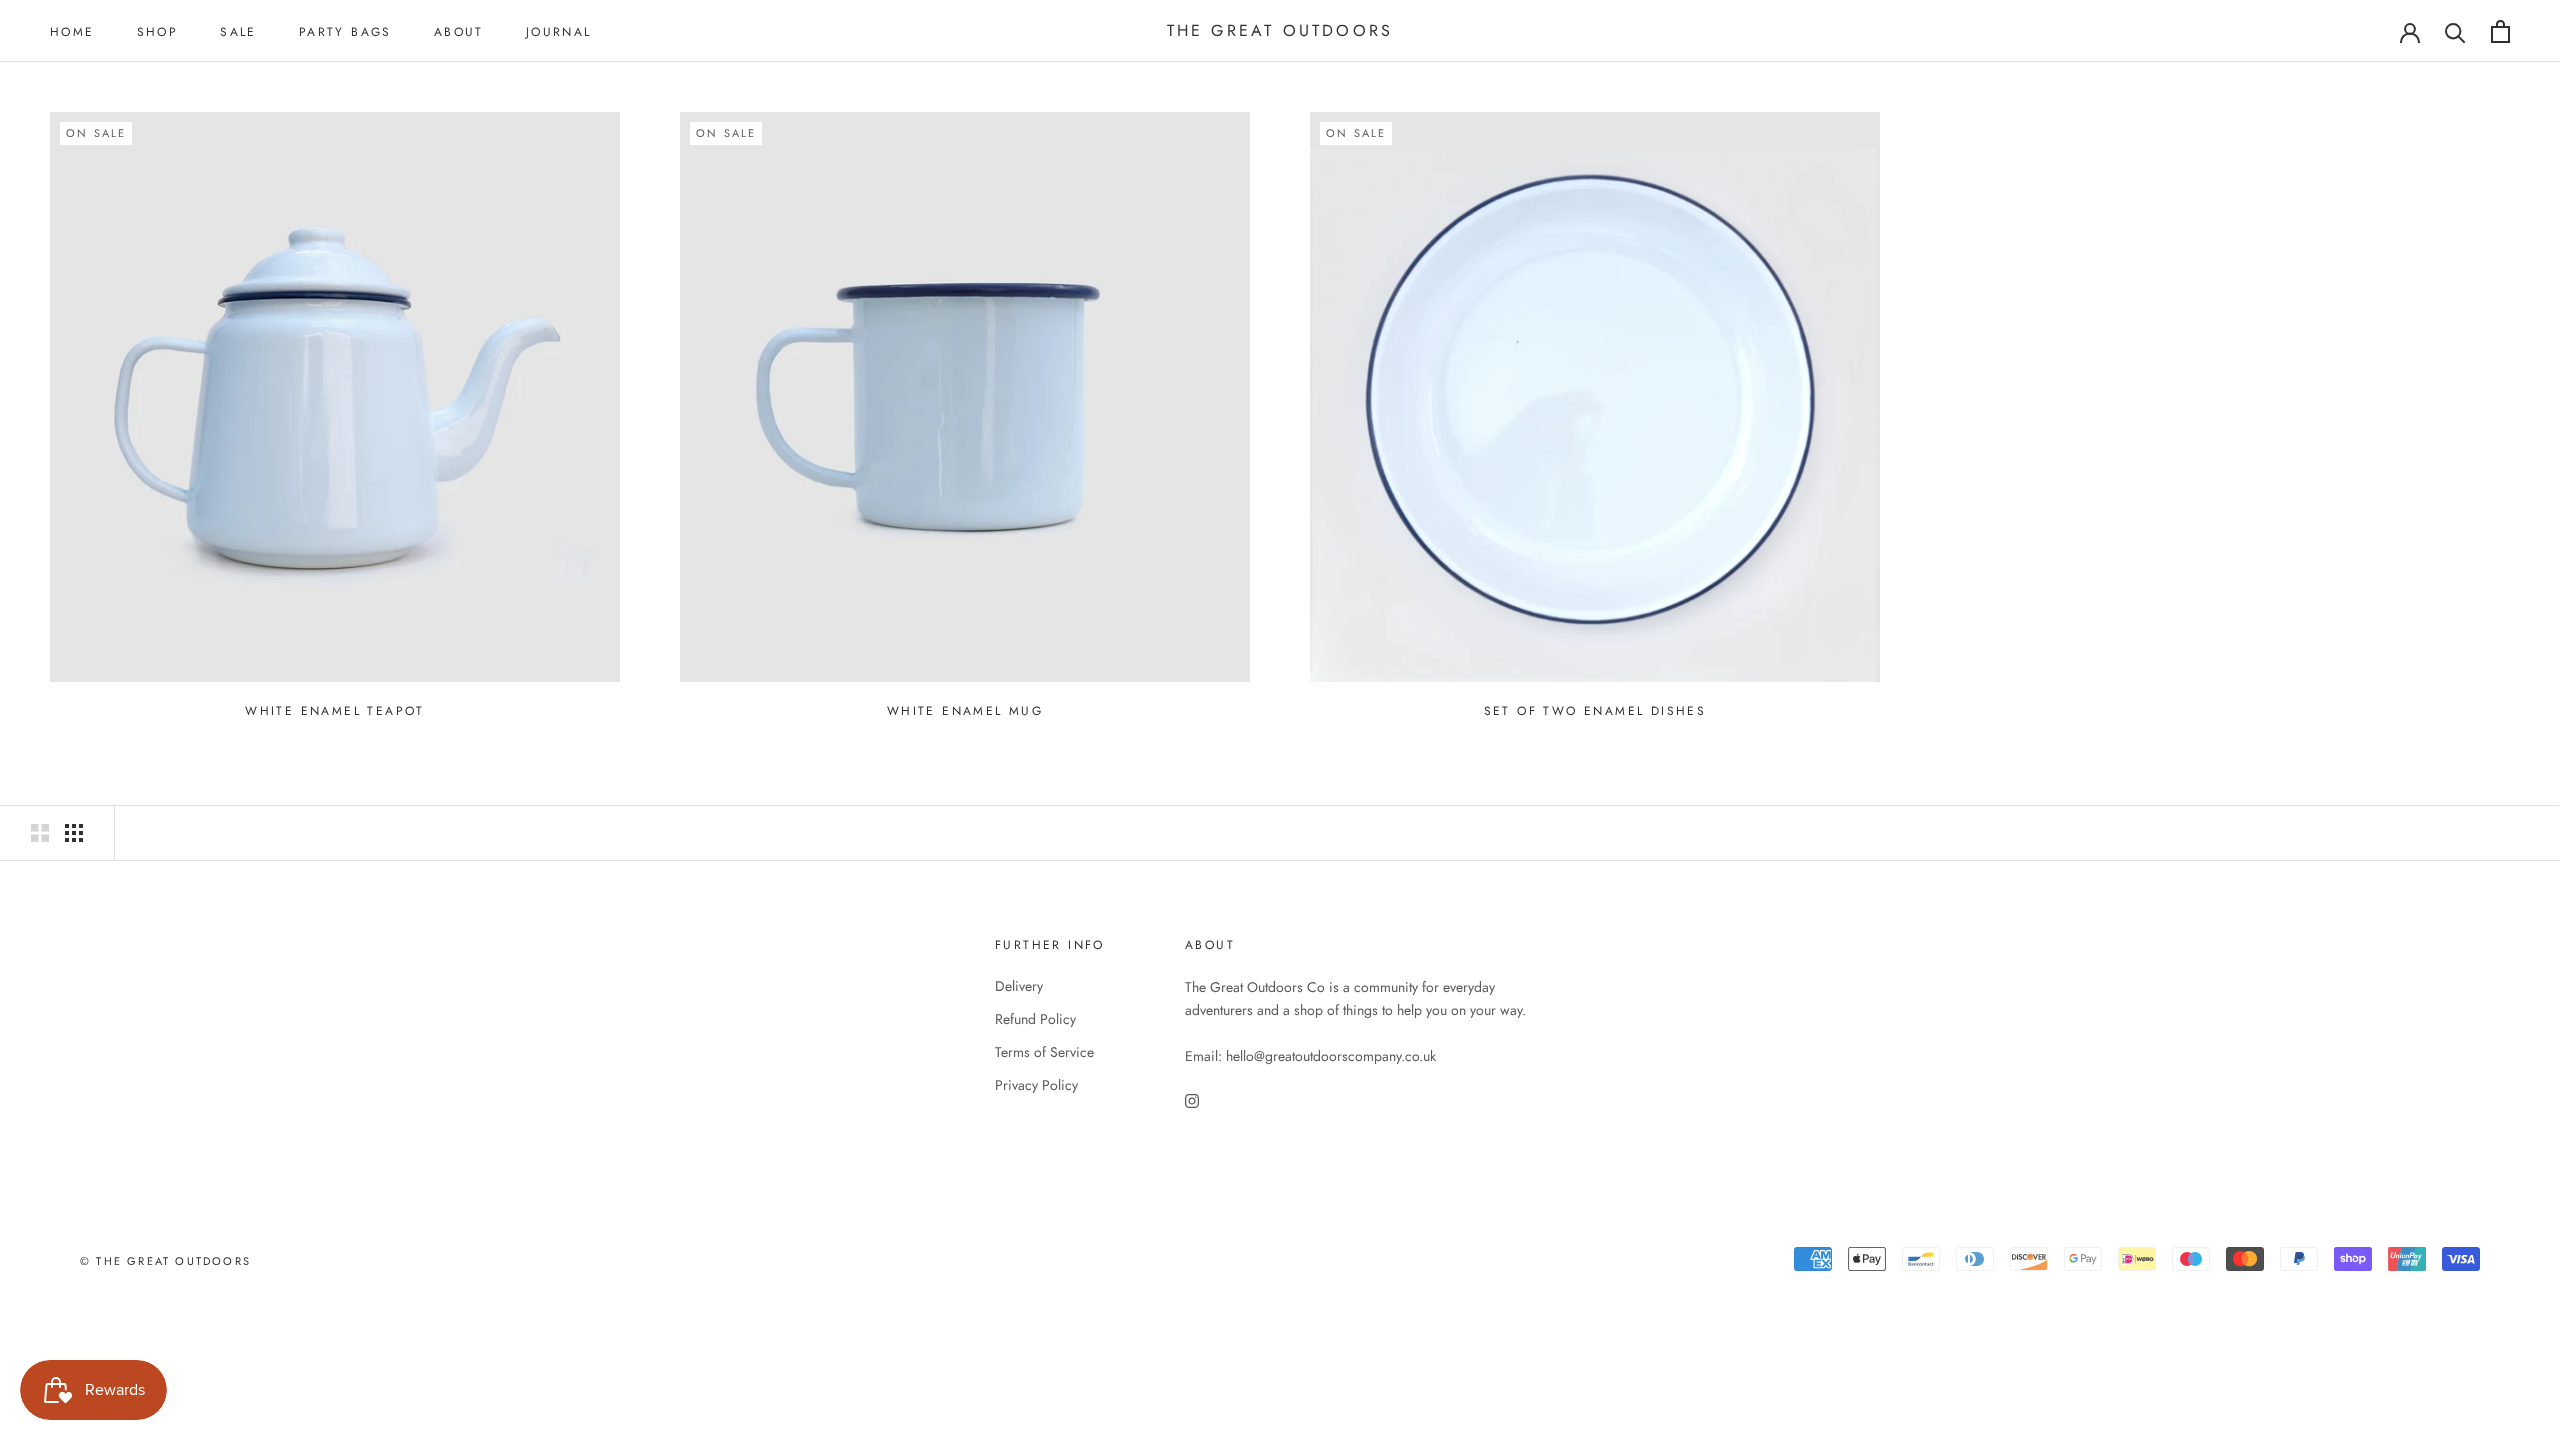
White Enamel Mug (965, 711)
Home (72, 32)
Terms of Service (1044, 1052)
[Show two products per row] (40, 833)
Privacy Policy (1036, 1085)
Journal (559, 32)
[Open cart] (2500, 31)
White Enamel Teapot (335, 711)
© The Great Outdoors (165, 1261)
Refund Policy (1035, 1019)
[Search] (2455, 31)
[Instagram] (1192, 1099)
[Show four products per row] (74, 833)
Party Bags (345, 32)
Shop (158, 32)
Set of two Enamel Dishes (1595, 711)
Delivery (1019, 986)
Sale (238, 32)
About (459, 32)
